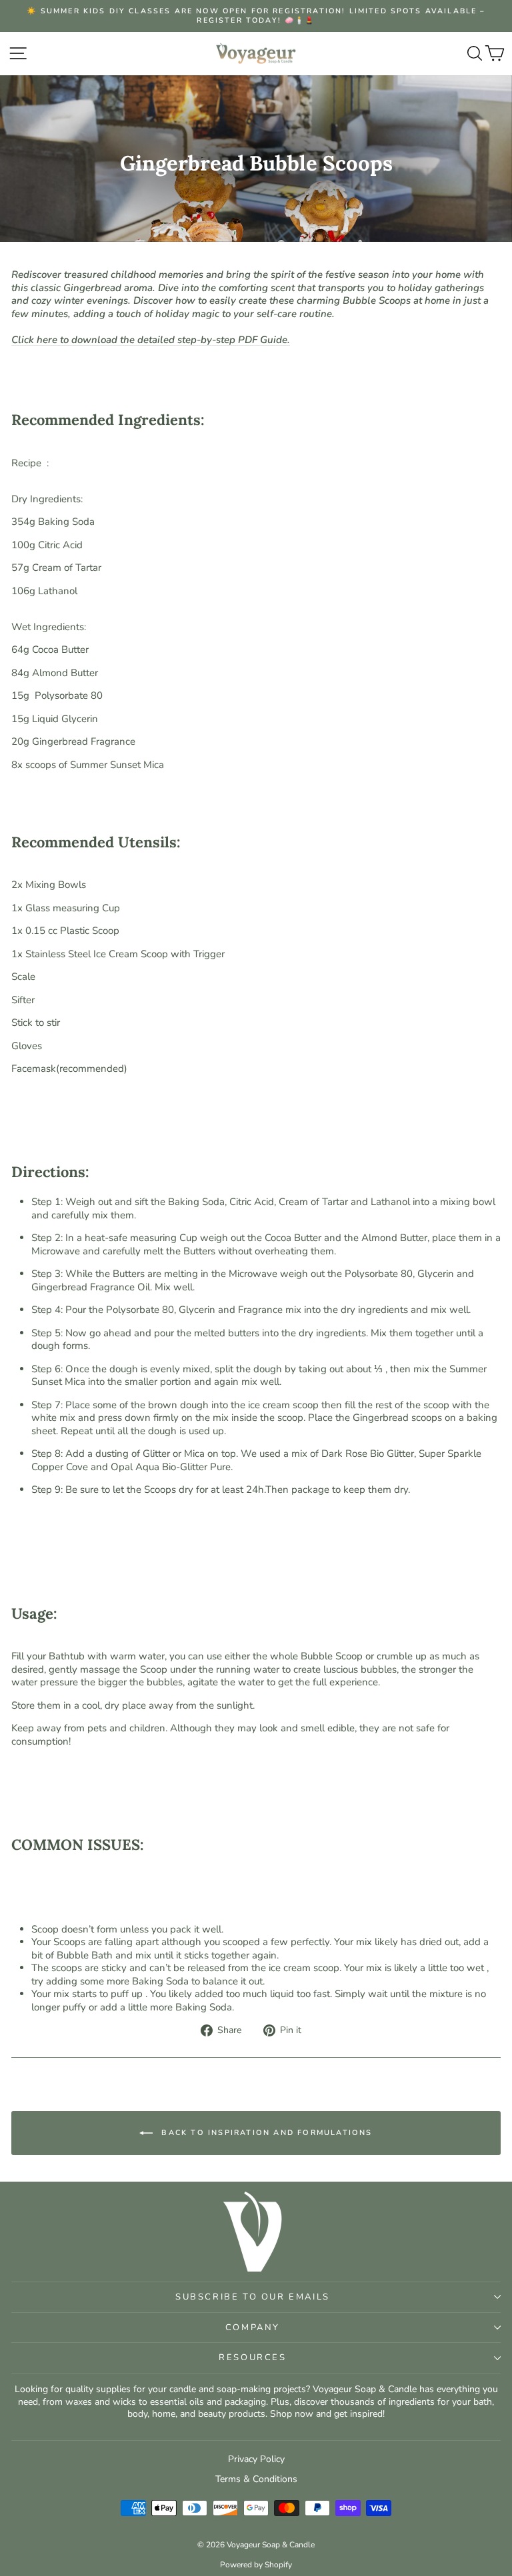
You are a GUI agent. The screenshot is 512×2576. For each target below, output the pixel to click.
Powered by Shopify (256, 2565)
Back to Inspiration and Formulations (265, 2132)
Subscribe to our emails (253, 2297)
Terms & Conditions (256, 2479)
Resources (252, 2358)
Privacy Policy (256, 2459)
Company (253, 2328)
